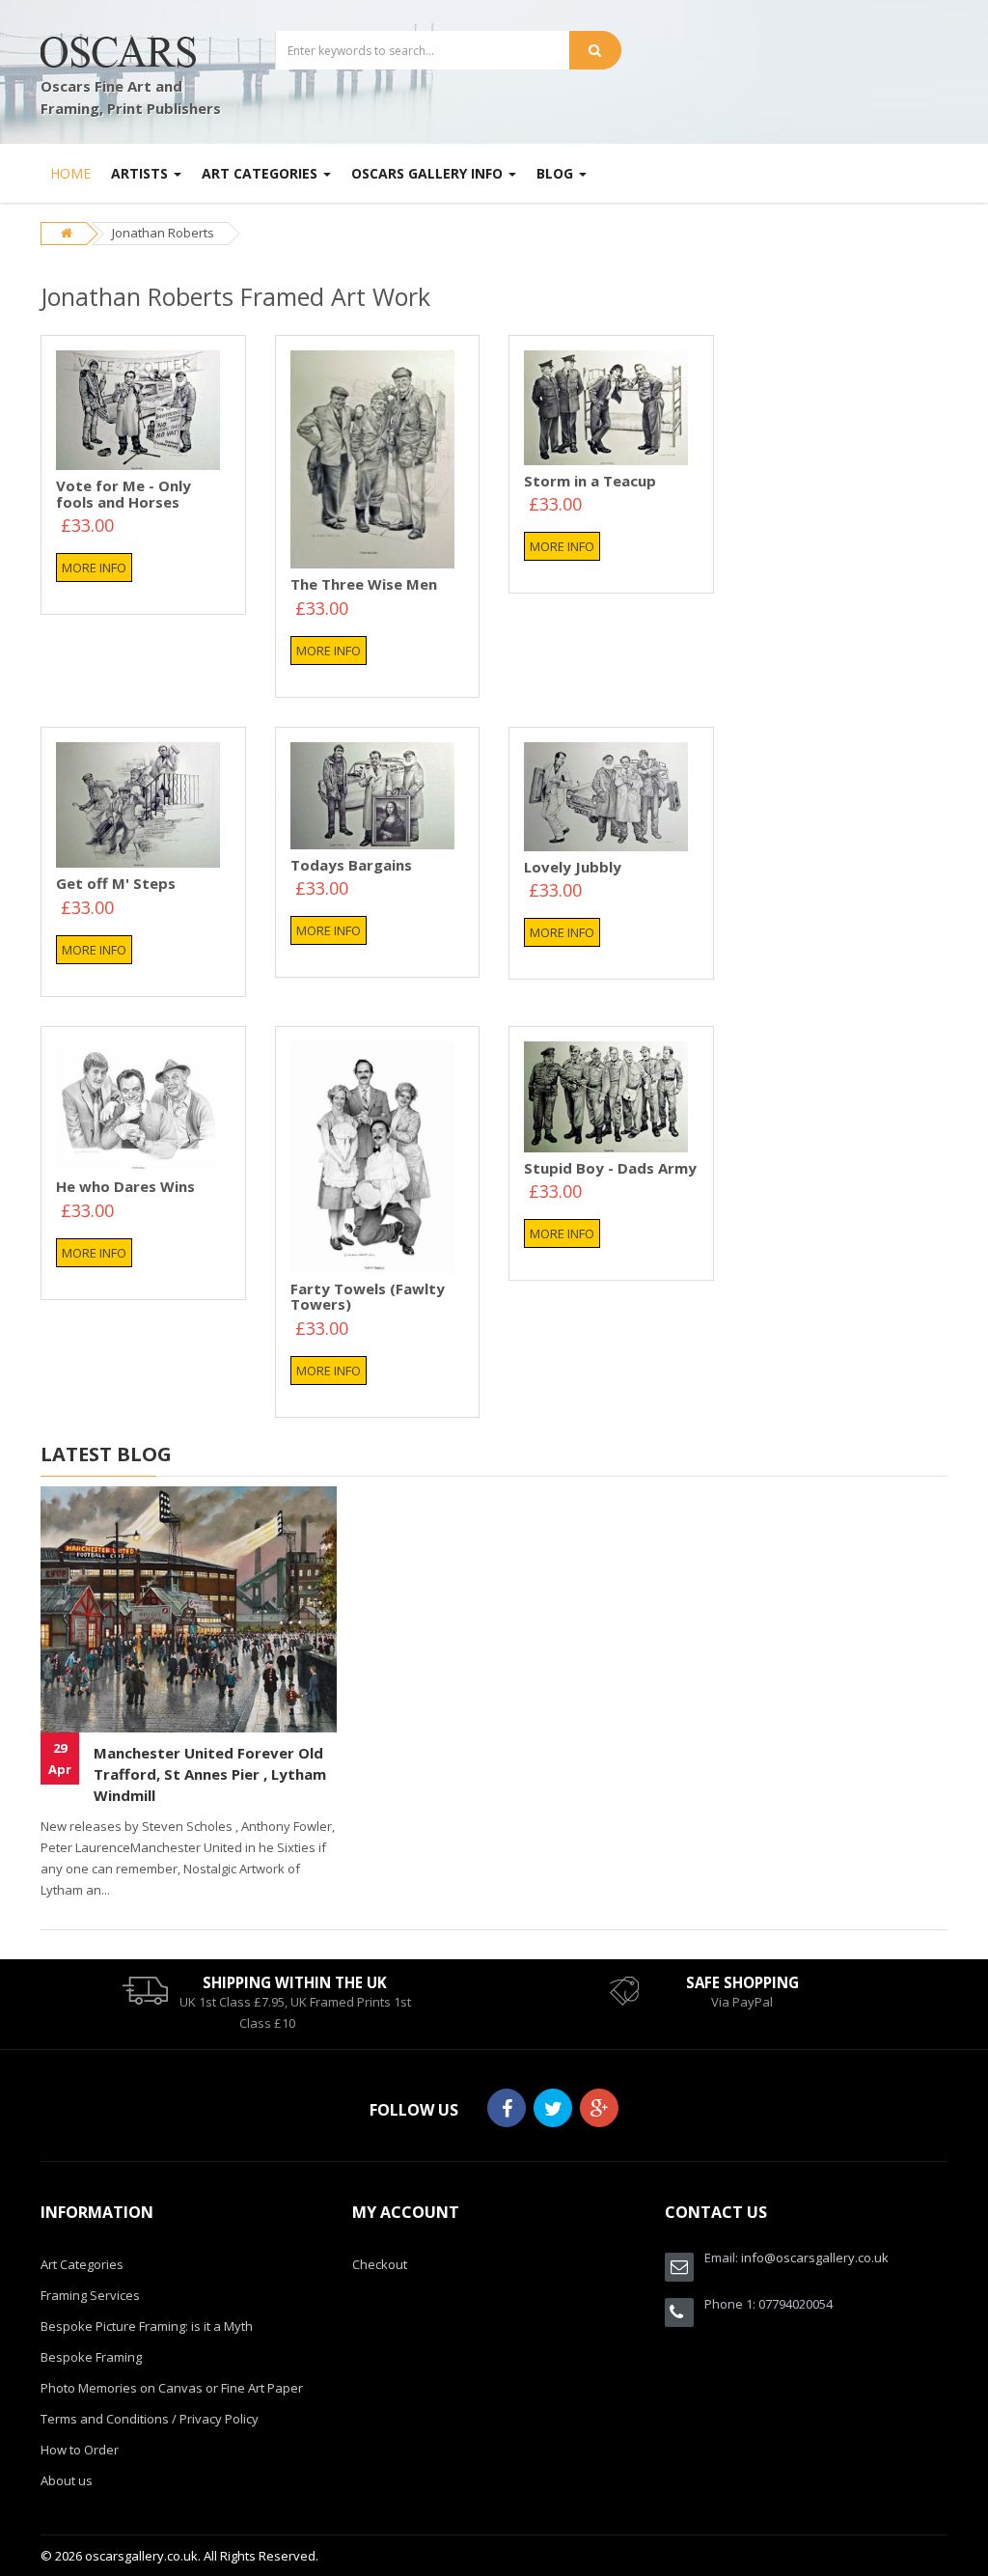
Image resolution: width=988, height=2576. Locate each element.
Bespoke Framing (91, 2357)
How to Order (80, 2450)
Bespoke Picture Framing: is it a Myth (147, 2326)
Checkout (380, 2264)
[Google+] (599, 2108)
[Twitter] (553, 2108)
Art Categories (82, 2264)
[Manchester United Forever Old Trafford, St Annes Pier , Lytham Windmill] (189, 1609)
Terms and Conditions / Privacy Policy (150, 2419)
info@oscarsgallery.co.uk (815, 2257)
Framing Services (90, 2295)
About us (67, 2480)
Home (70, 173)
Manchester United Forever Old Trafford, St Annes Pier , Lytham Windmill (210, 1774)
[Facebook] (507, 2108)
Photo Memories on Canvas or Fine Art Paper (172, 2388)
